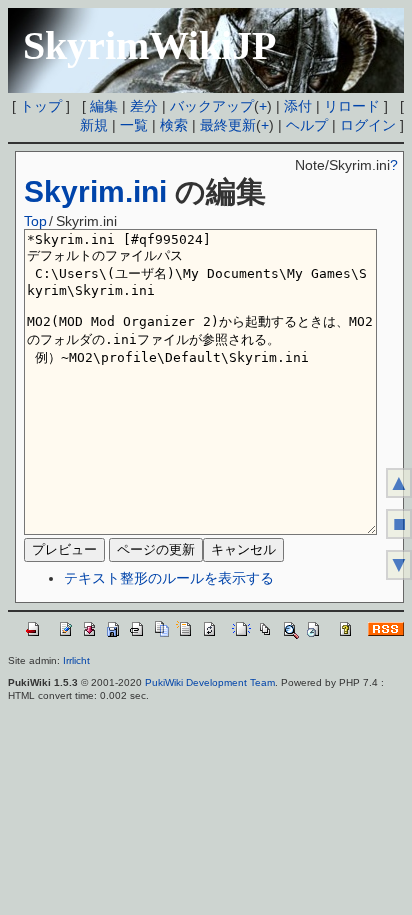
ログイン (368, 125)
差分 (144, 106)
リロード (352, 106)
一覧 (134, 125)
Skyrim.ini (95, 191)
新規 (94, 125)
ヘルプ (307, 125)
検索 (174, 125)
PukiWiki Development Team (210, 682)
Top (35, 221)
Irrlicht (76, 660)
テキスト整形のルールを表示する (169, 578)
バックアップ (212, 106)
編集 (104, 106)
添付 (298, 106)
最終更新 (228, 125)
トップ (41, 106)
